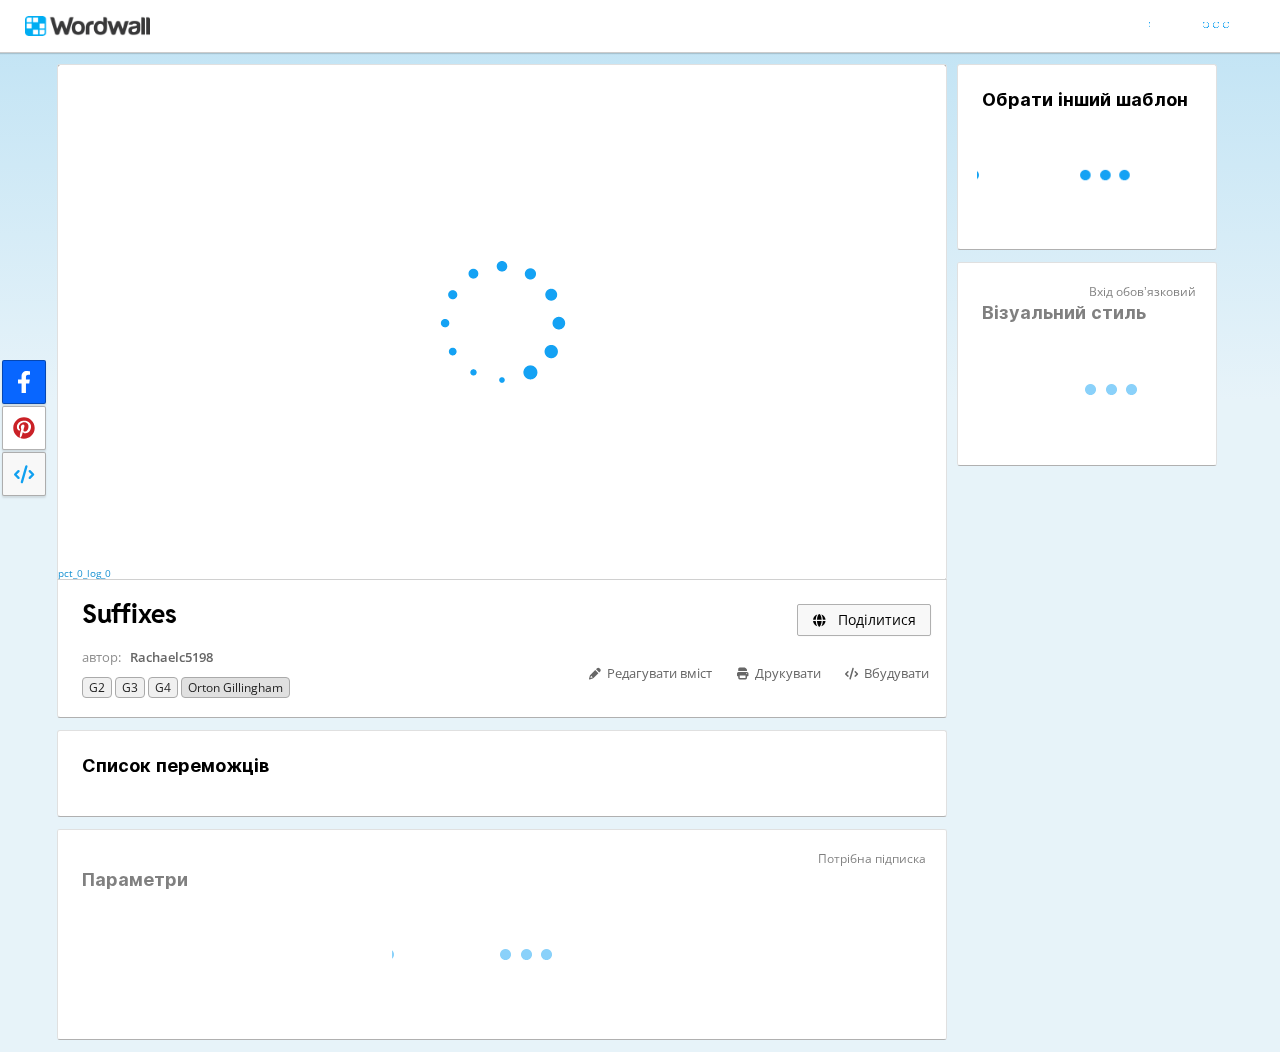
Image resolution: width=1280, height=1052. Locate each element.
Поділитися (875, 619)
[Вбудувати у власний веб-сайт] (24, 474)
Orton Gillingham (235, 687)
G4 (163, 687)
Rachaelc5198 (171, 657)
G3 (130, 687)
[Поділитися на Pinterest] (24, 428)
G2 (97, 687)
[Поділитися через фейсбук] (24, 382)
